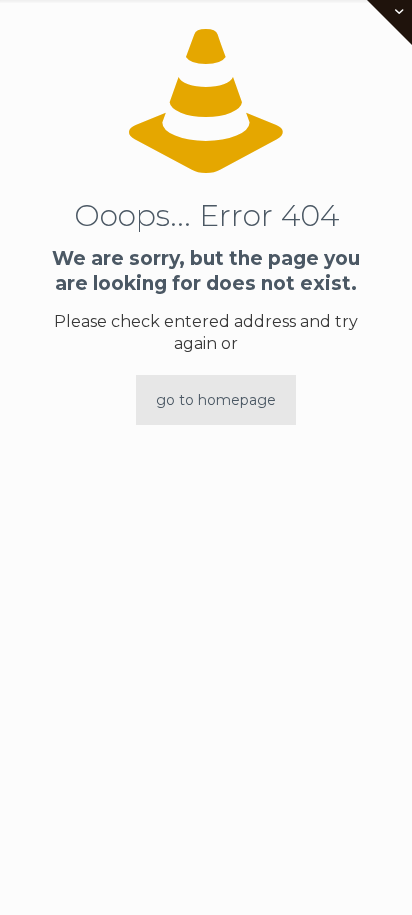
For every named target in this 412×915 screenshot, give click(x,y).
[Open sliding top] (389, 22)
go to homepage (216, 400)
